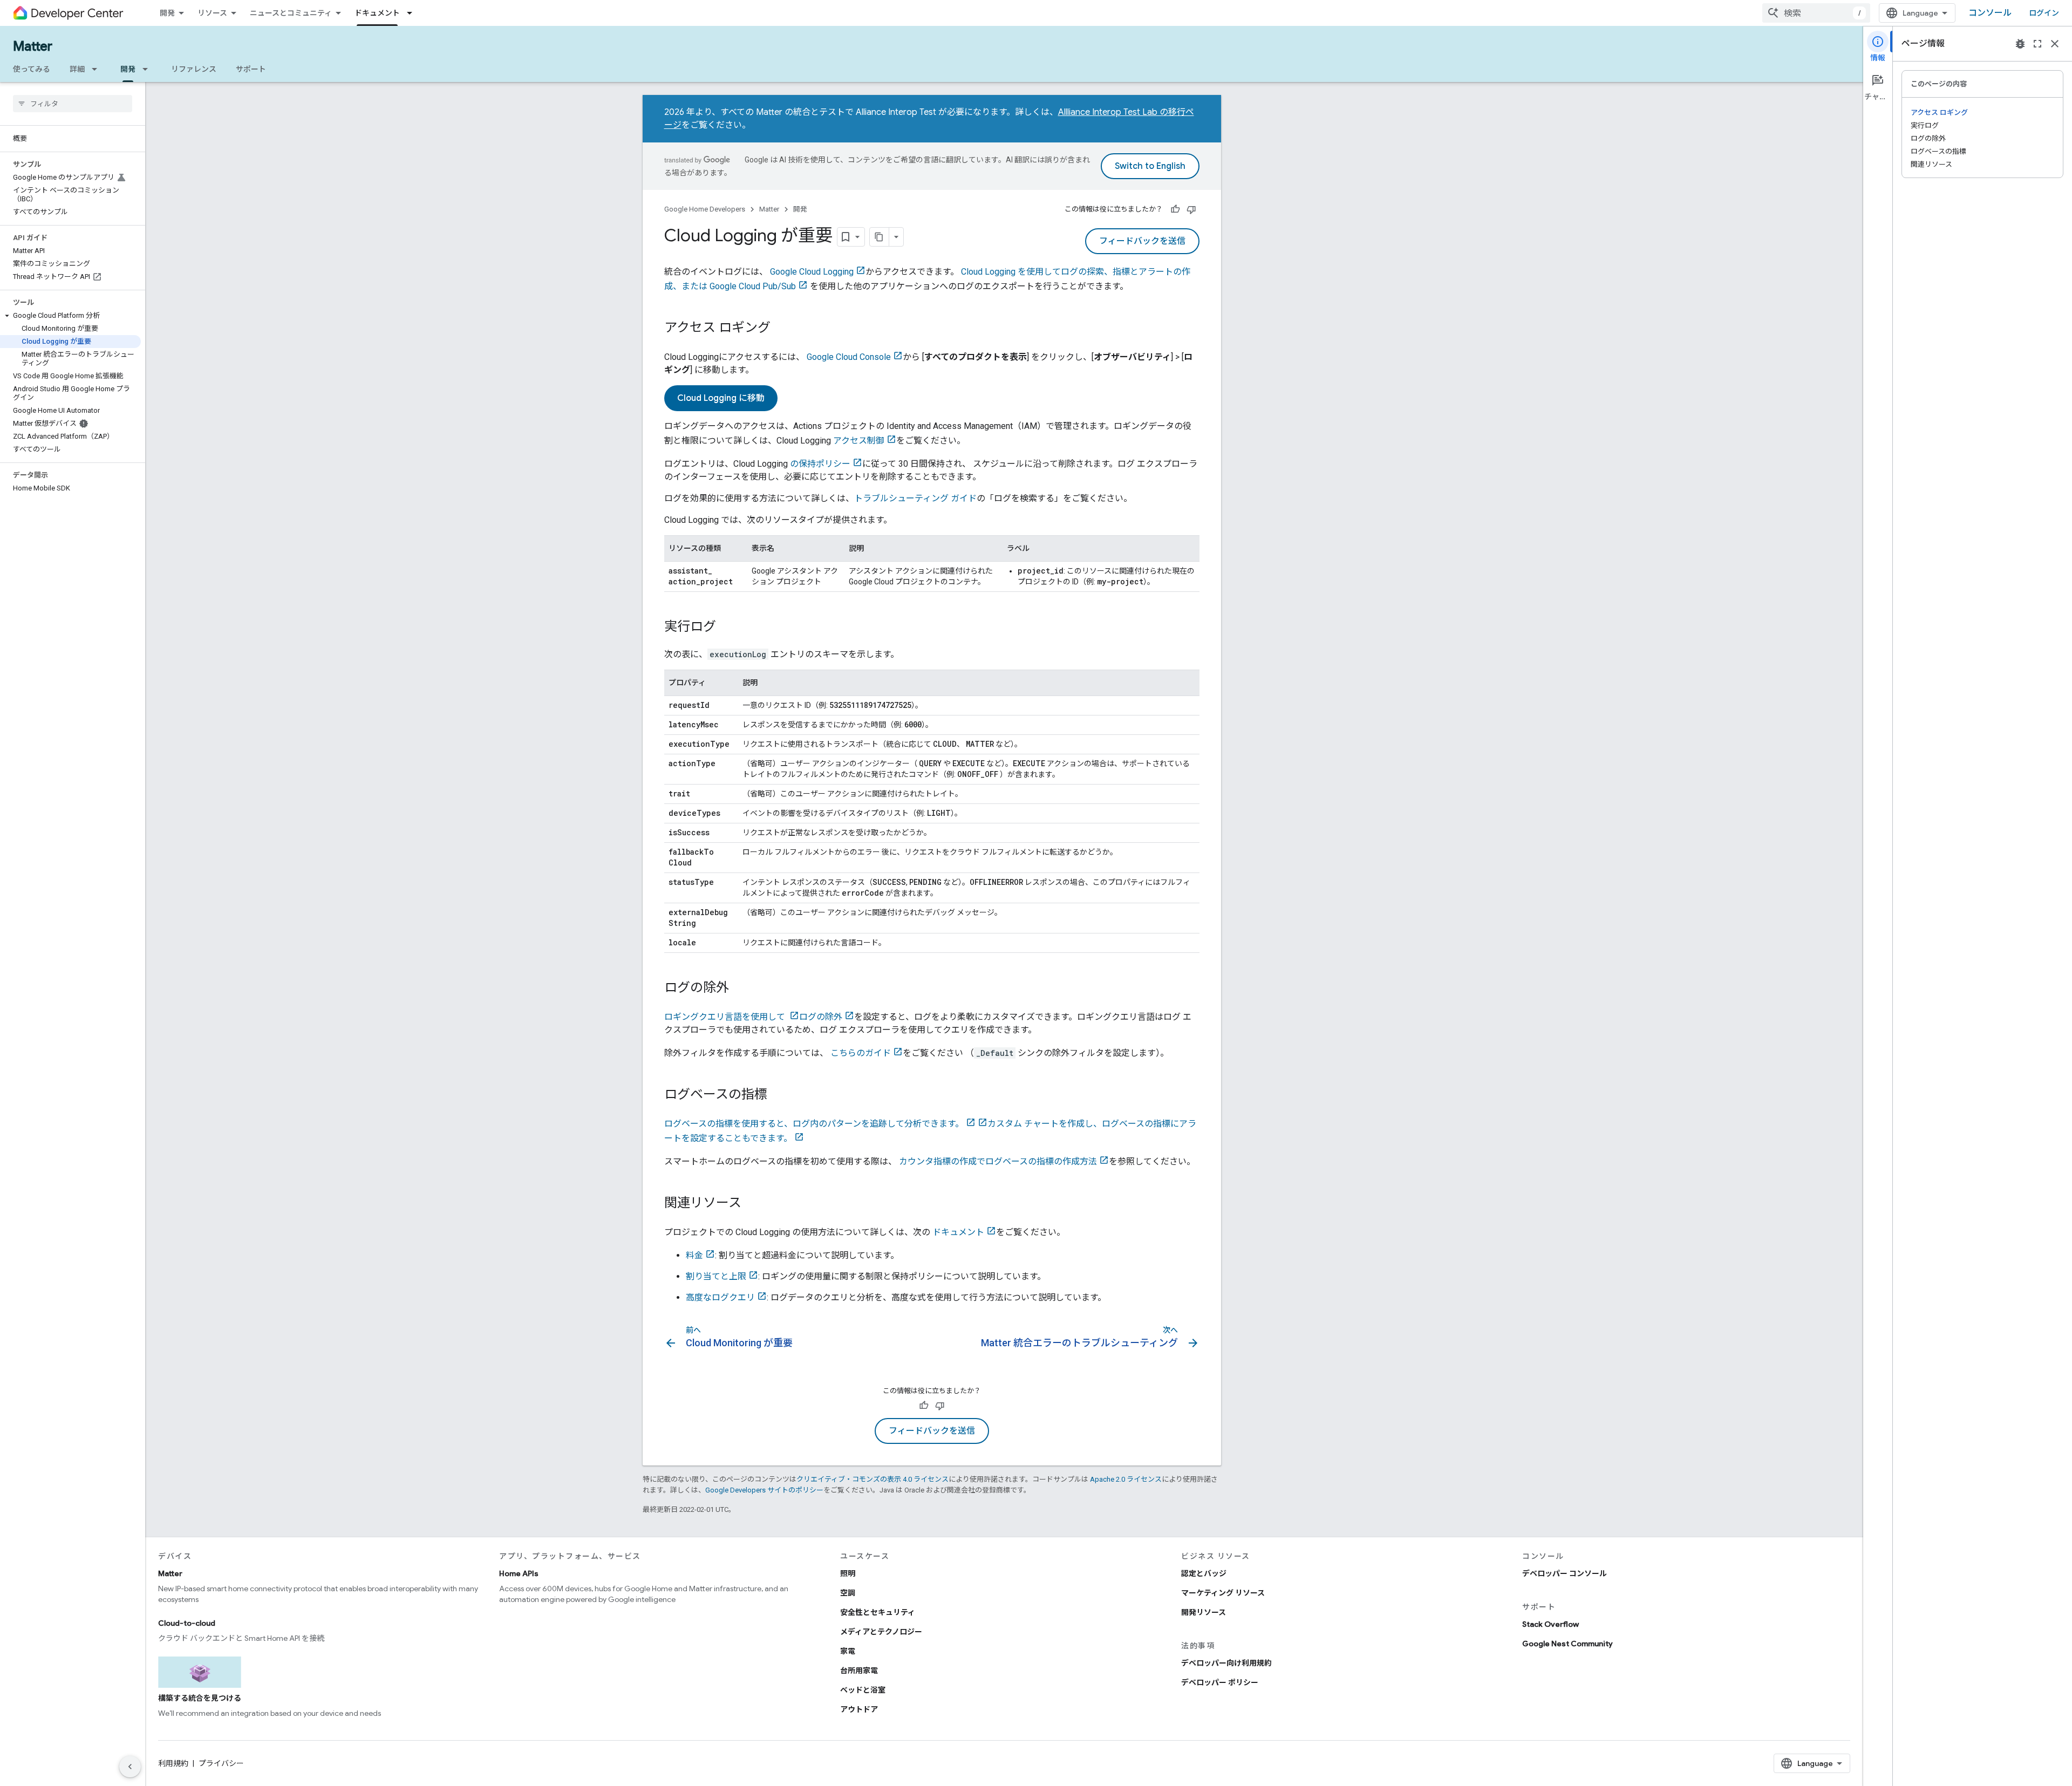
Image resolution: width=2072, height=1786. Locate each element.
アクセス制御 (859, 441)
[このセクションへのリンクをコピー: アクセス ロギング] (781, 329)
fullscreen (2037, 44)
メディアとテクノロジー (881, 1632)
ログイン (2044, 13)
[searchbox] (73, 104)
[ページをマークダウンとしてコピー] (880, 237)
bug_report (2020, 44)
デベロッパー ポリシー (1220, 1682)
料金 (694, 1255)
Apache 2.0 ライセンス (1126, 1479)
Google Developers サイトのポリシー (764, 1490)
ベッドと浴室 (863, 1690)
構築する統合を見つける (200, 1698)
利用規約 (173, 1763)
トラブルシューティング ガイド (915, 498)
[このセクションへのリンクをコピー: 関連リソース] (752, 1204)
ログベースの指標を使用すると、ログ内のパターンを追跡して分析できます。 (814, 1124)
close (2055, 44)
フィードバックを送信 (1142, 241)
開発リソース (1204, 1612)
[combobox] (1816, 13)
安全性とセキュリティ (878, 1612)
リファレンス (194, 69)
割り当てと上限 (716, 1276)
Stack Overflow (1550, 1624)
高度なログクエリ (720, 1297)
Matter (33, 46)
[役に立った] (1175, 209)
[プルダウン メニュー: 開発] (148, 69)
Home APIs (519, 1573)
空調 (848, 1593)
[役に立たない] (1191, 209)
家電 (848, 1651)
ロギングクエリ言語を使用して (726, 1017)
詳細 (77, 69)
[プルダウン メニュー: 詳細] (98, 69)
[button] (70, 316)
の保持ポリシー (820, 464)
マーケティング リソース (1223, 1593)
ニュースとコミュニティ (291, 13)
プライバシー (221, 1763)
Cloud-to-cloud (187, 1623)
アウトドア (859, 1709)
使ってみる (32, 69)
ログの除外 (821, 1017)
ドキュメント (377, 13)
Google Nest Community (1567, 1644)
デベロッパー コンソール (1565, 1573)
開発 (167, 13)
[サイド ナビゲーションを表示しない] (130, 1767)
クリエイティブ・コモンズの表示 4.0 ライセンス (873, 1479)
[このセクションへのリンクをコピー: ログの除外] (740, 989)
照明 (848, 1573)
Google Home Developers (705, 209)
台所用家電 (859, 1671)
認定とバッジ (1204, 1573)
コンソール (1990, 13)
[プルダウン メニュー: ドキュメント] (413, 13)
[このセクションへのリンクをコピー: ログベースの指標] (778, 1095)
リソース (212, 13)
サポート (251, 69)
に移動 (721, 398)
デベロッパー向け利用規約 (1226, 1663)
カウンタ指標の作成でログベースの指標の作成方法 (998, 1161)
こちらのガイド (861, 1053)
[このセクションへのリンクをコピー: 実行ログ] (727, 628)
